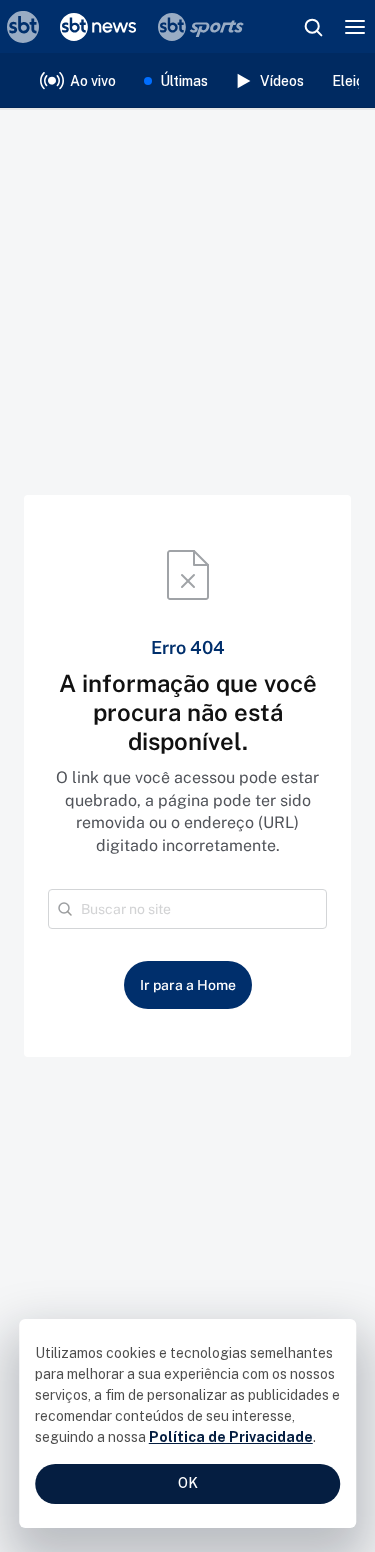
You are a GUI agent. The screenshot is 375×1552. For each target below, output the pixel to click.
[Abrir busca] (313, 27)
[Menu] (355, 27)
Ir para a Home (188, 985)
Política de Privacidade (231, 1437)
